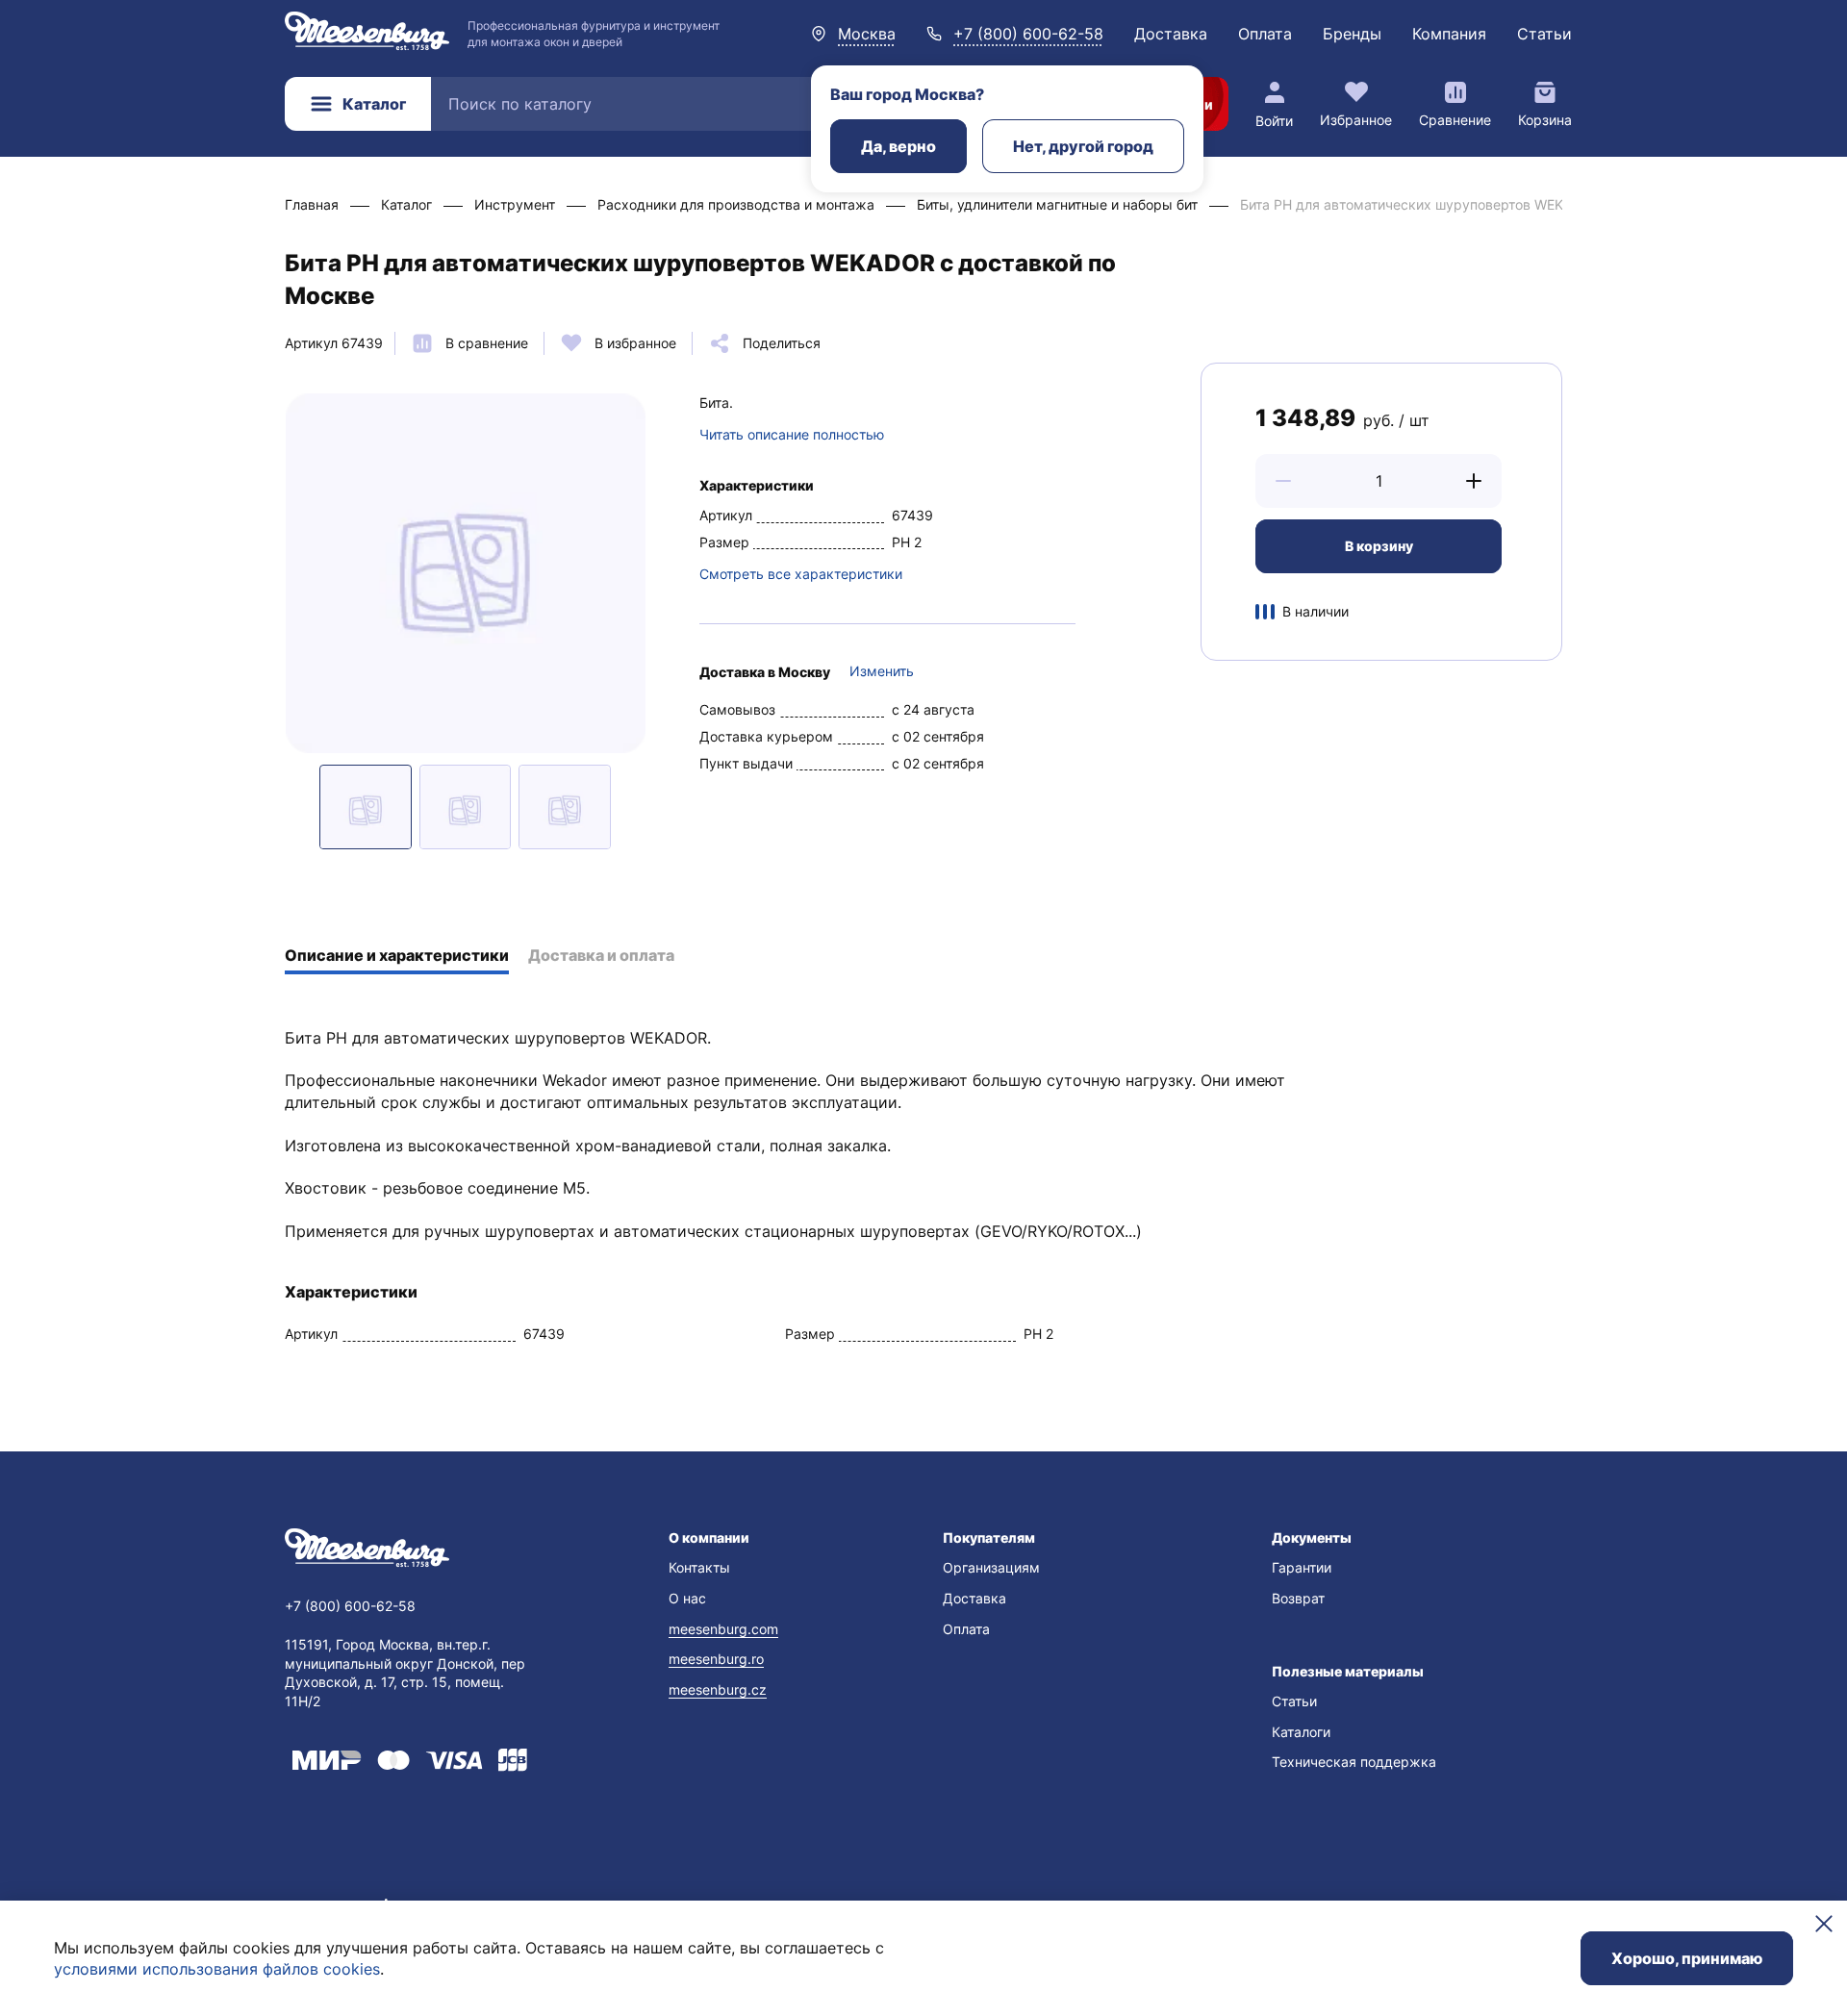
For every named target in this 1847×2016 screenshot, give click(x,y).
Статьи (1544, 34)
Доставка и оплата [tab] (601, 955)
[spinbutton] (1379, 481)
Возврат (1298, 1598)
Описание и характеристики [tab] (397, 955)
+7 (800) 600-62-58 (1028, 34)
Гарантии (1302, 1567)
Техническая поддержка (1354, 1762)
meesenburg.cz (718, 1689)
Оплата (1265, 34)
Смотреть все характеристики (801, 574)
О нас (687, 1598)
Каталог (374, 104)
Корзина (1545, 120)
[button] (1283, 481)
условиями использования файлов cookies (217, 1969)
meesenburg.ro (716, 1659)
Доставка (1171, 34)
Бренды (1352, 34)
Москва (867, 34)
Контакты (699, 1567)
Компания (1449, 34)
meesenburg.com (723, 1629)
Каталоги (1301, 1732)
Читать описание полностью (792, 434)
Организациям (991, 1567)
